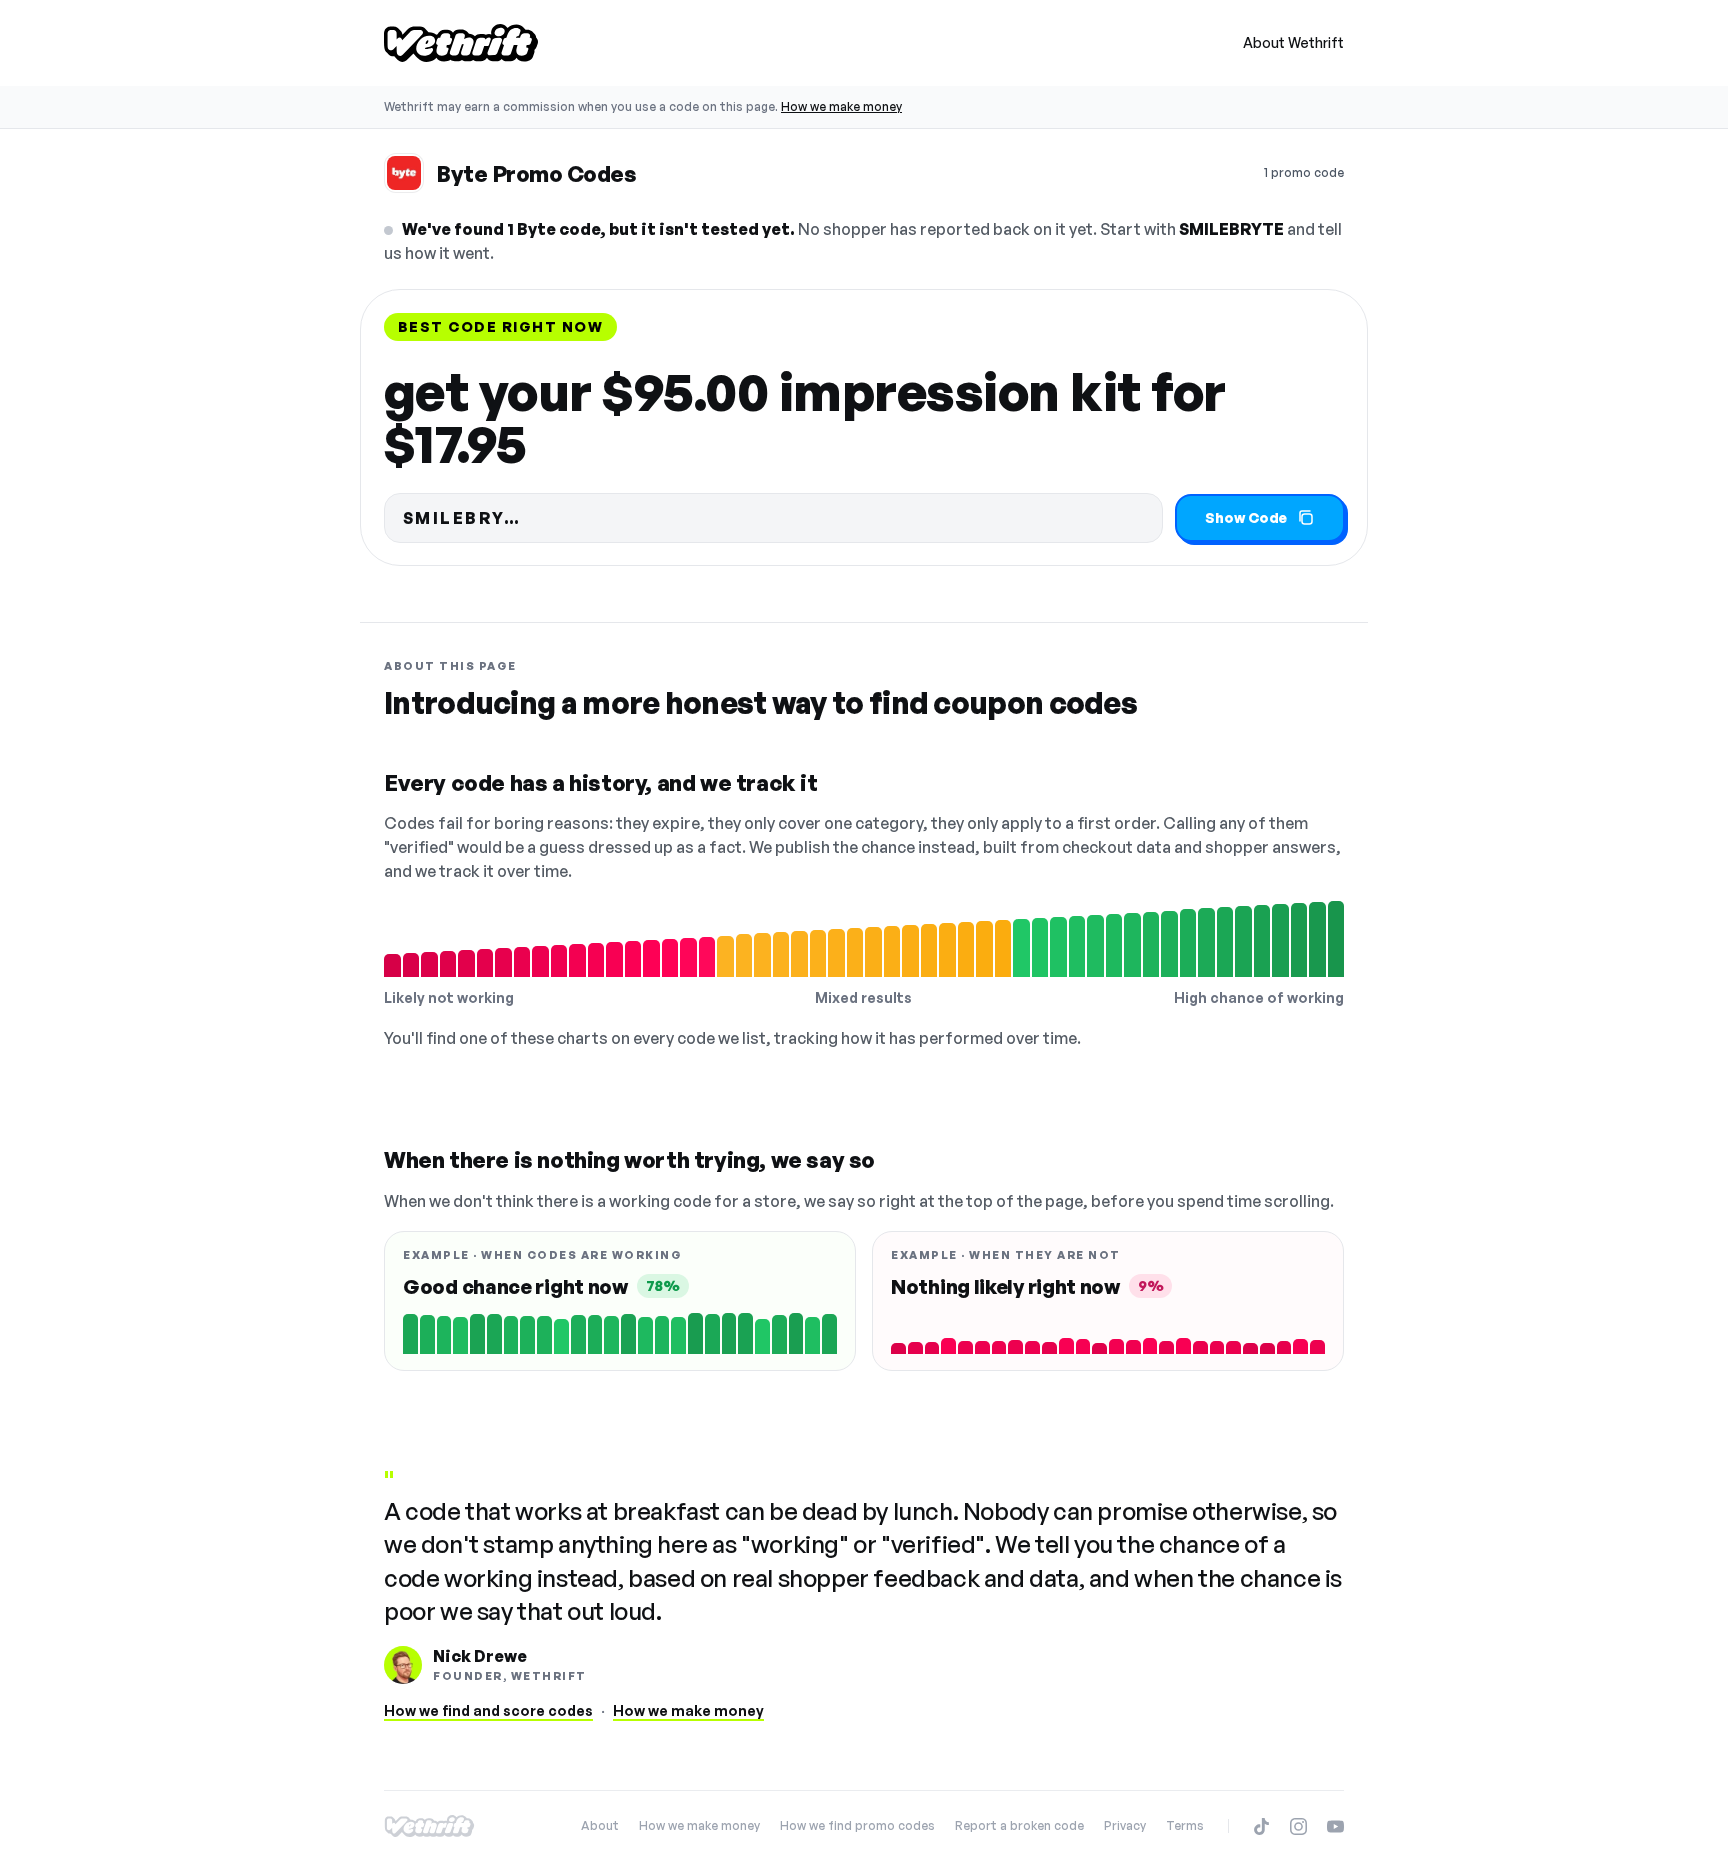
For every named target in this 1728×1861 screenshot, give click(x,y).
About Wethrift (1293, 42)
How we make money (841, 106)
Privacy (1125, 1825)
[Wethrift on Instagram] (1298, 1826)
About (600, 1825)
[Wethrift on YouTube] (1335, 1826)
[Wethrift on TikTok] (1261, 1826)
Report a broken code (1019, 1825)
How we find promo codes (857, 1825)
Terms (1185, 1825)
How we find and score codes (488, 1710)
